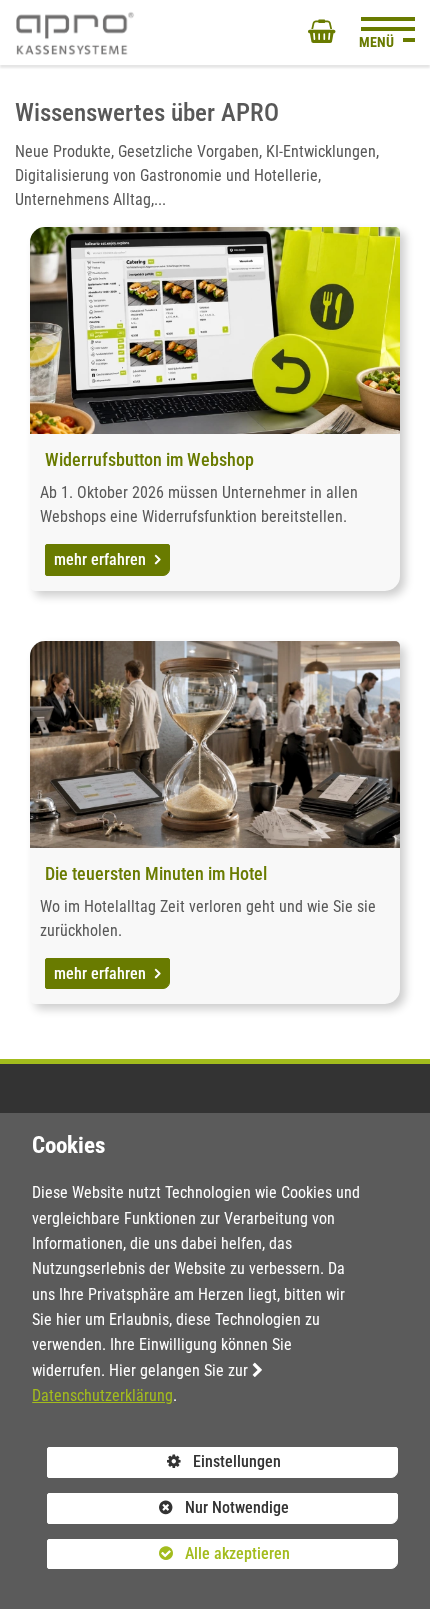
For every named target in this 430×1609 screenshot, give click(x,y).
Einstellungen (164, 1465)
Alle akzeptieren (168, 1553)
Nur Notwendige (168, 1511)
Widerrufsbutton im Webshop (149, 459)
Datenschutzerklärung (102, 1395)
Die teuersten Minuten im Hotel (156, 873)
